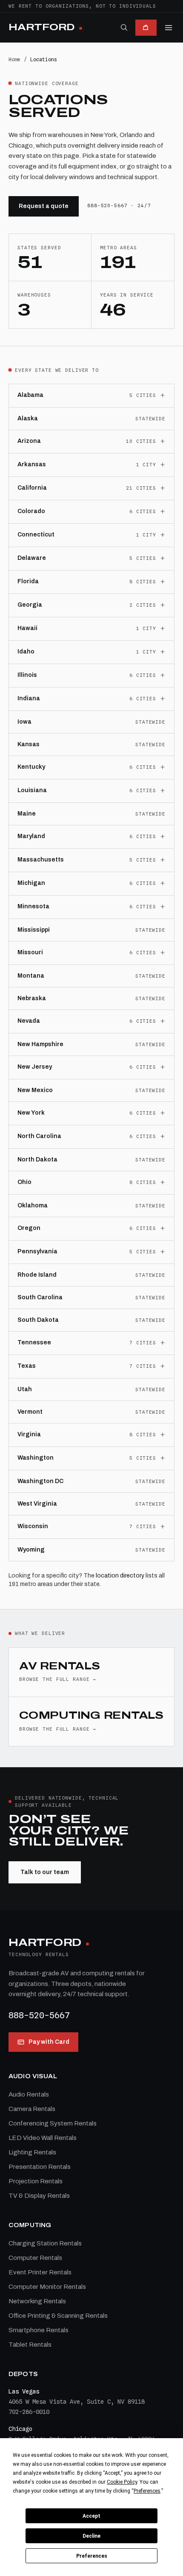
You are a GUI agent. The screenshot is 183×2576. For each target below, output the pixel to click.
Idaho (26, 652)
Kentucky (31, 767)
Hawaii (27, 628)
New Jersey (35, 1067)
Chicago (20, 2429)
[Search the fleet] (124, 27)
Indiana (29, 698)
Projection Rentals (36, 2181)
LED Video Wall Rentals (43, 2138)
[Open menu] (169, 28)
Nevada (29, 1021)
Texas (27, 1366)
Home (14, 59)
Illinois (27, 675)
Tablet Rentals (30, 2345)
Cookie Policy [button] (122, 2482)
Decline (91, 2536)
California (32, 488)
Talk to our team (45, 1872)
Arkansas (32, 464)
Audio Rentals (29, 2094)
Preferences (92, 2556)
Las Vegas (24, 2391)
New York (31, 1113)
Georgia (30, 605)
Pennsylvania (37, 1251)
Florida (28, 581)
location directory (120, 1576)
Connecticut (36, 535)
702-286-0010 (29, 2412)
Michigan (31, 883)
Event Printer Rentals (40, 2272)
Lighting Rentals (32, 2152)
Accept (91, 2516)
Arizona (29, 441)
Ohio (24, 1182)
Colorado (31, 511)
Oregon (29, 1228)
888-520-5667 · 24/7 (119, 205)
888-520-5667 (39, 2015)
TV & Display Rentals (39, 2196)
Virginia (29, 1434)
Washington (36, 1458)
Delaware (32, 558)
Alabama (30, 395)
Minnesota (33, 906)
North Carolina (39, 1136)
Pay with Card (49, 2042)
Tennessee (34, 1342)
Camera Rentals (32, 2109)
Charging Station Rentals (45, 2243)
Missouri (30, 952)
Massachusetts (41, 860)
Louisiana (32, 790)
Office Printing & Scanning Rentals (58, 2316)
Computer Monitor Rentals (47, 2287)
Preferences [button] (147, 2491)
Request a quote (44, 206)
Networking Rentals (37, 2301)
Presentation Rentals (40, 2167)
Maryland (31, 836)
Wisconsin (33, 1526)
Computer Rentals (35, 2258)
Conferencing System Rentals (53, 2123)
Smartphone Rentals (39, 2330)
